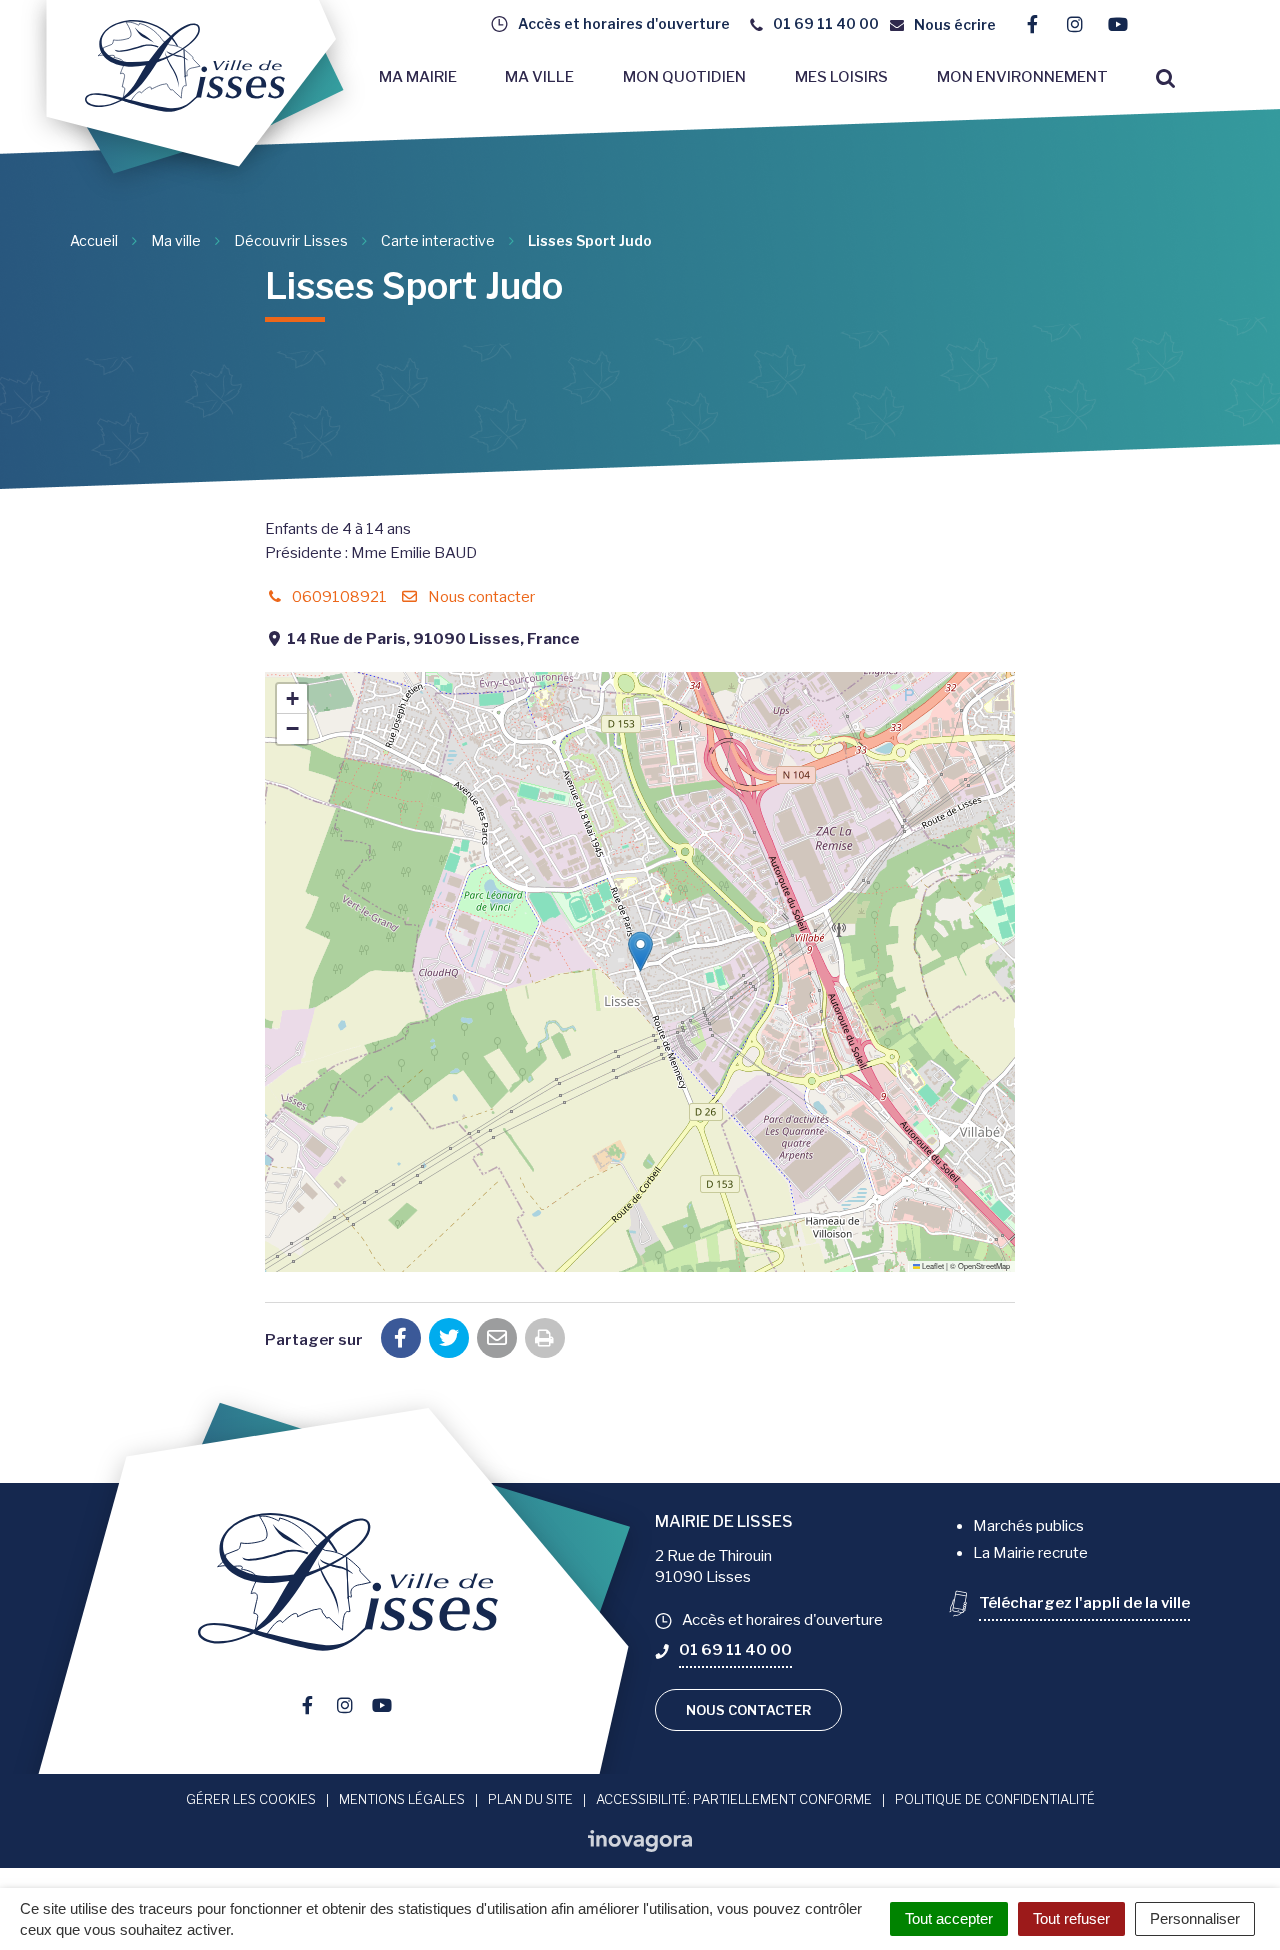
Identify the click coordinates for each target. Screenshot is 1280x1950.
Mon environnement (1022, 77)
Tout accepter (949, 1918)
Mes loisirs (841, 77)
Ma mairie (418, 77)
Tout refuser (1071, 1918)
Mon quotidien (684, 77)
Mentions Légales (402, 1799)
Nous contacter (479, 597)
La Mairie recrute (1030, 1553)
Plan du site (530, 1799)
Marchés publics (1028, 1526)
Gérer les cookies (251, 1799)
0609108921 (338, 597)
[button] (640, 951)
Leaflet (932, 1265)
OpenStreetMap (984, 1265)
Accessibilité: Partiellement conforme (734, 1799)
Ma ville (539, 77)
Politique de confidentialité (995, 1799)
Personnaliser (1195, 1918)
